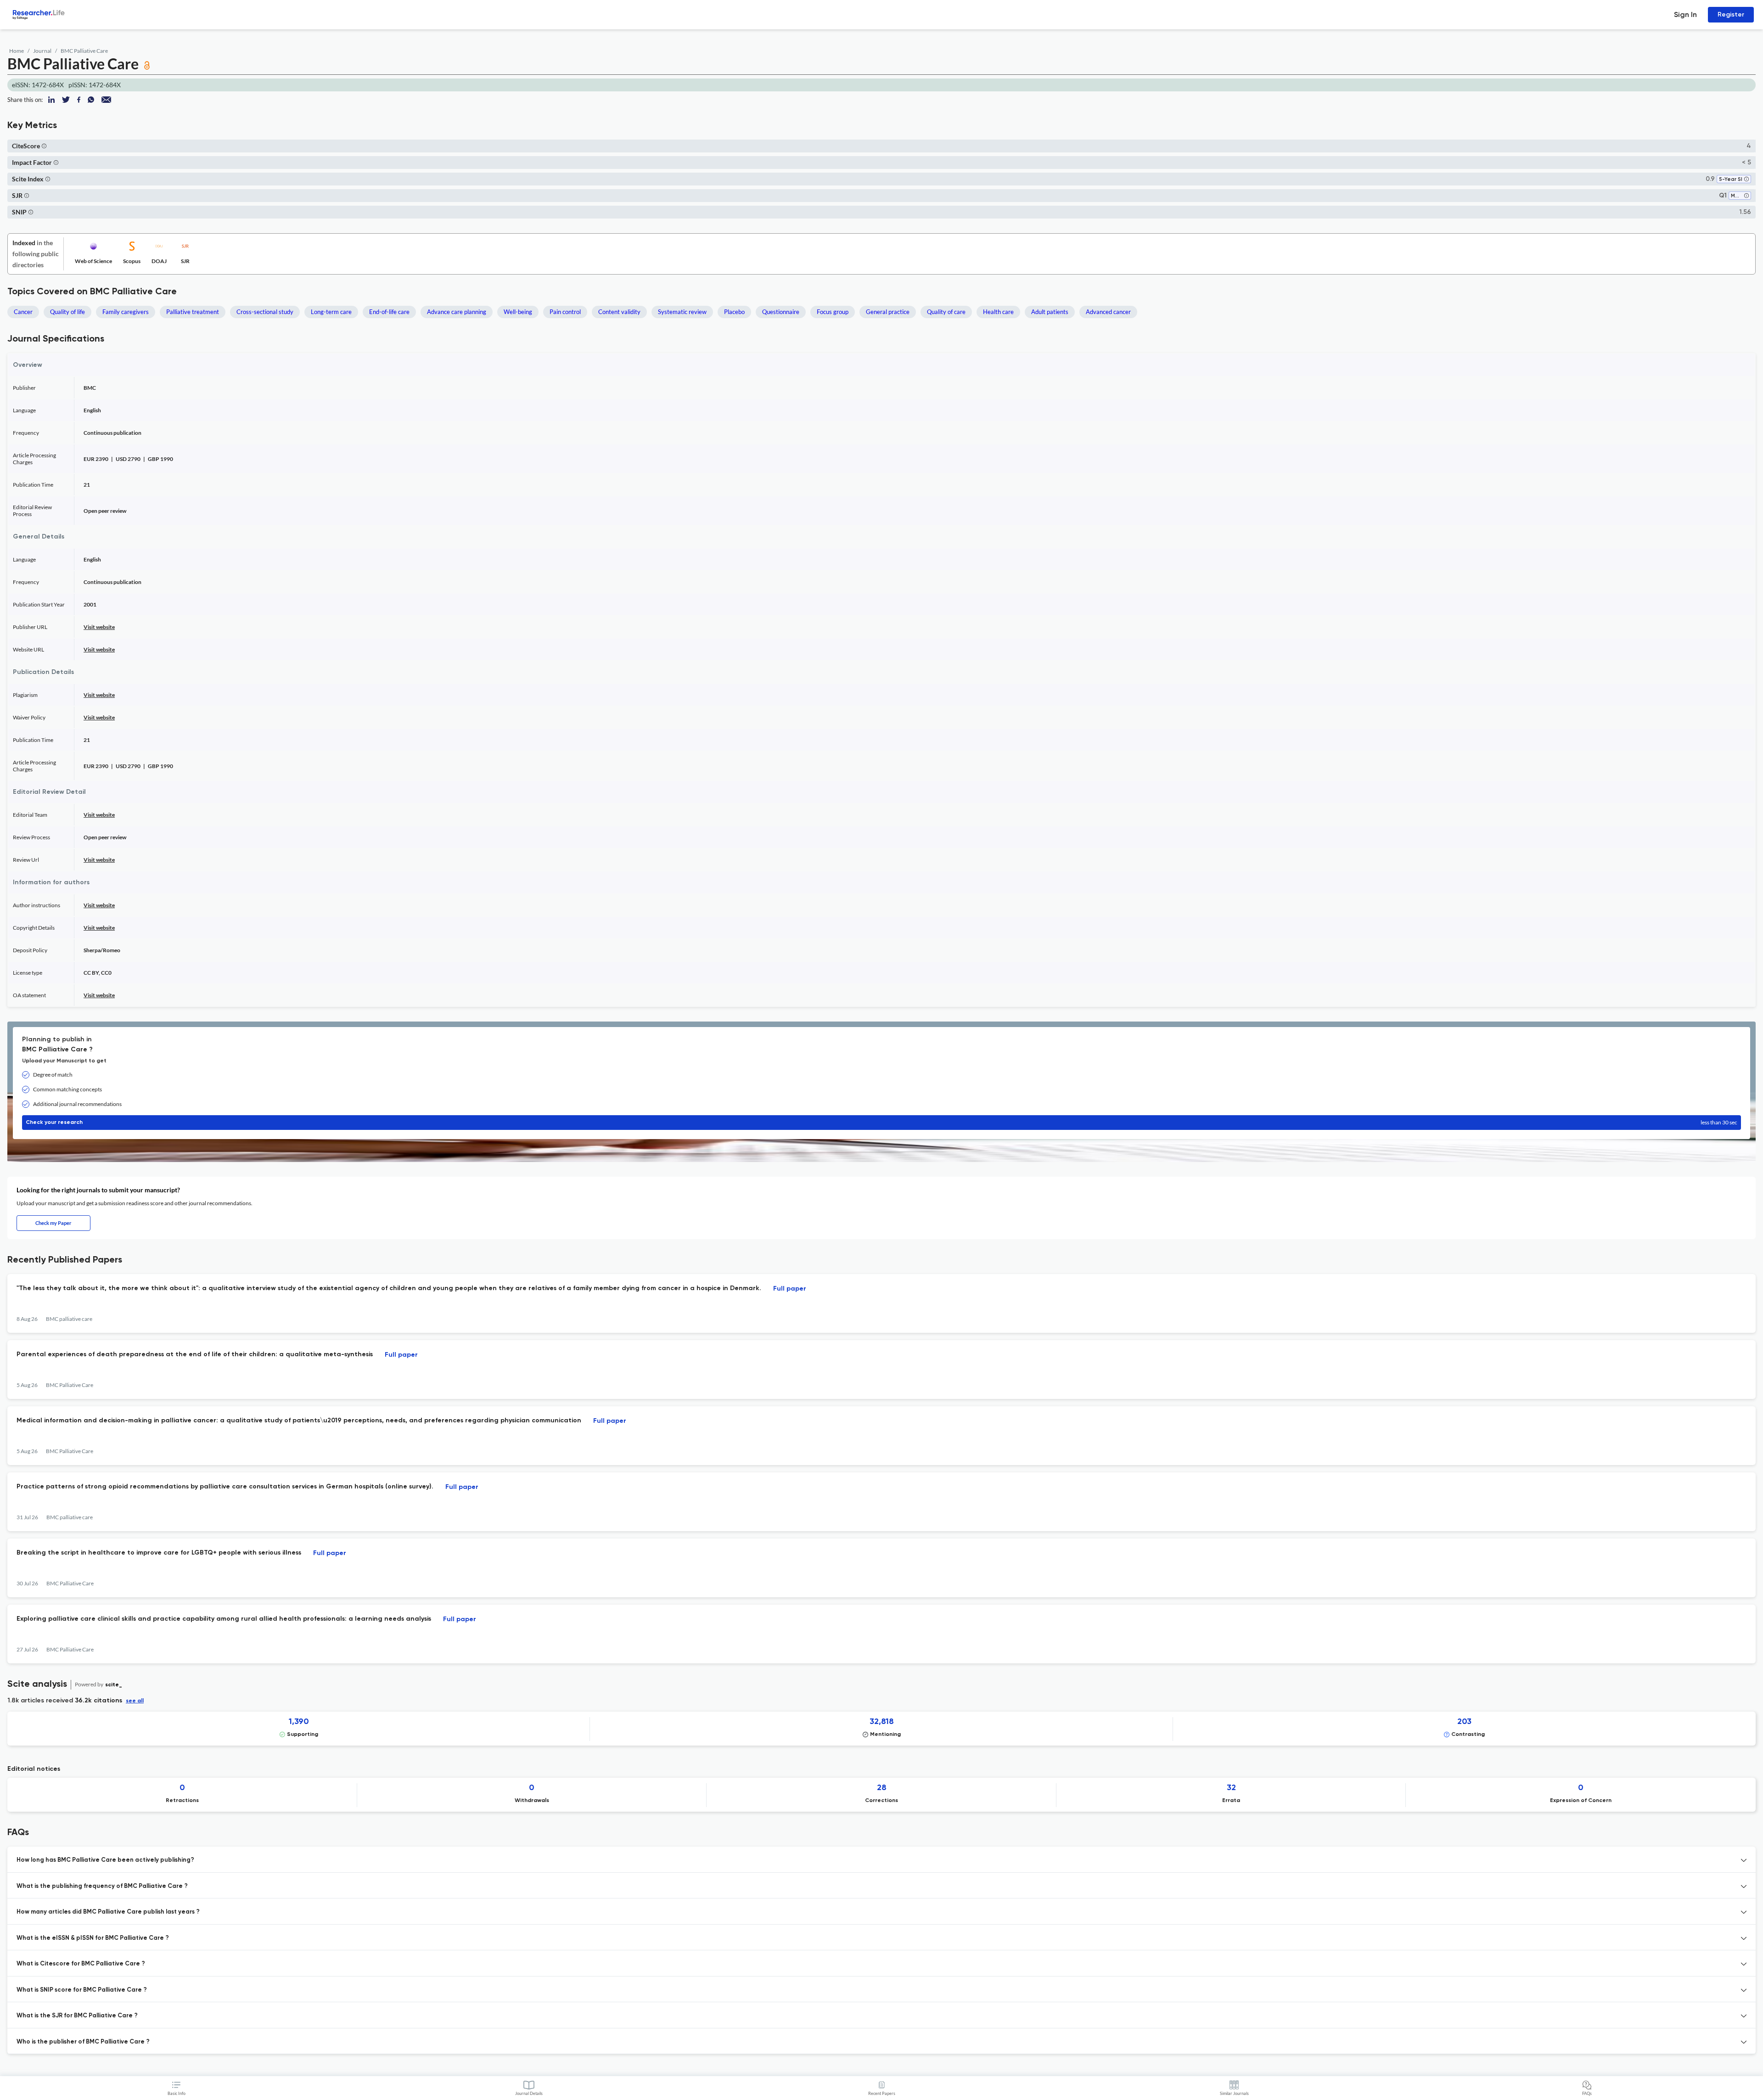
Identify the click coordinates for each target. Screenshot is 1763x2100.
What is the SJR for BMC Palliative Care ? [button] (77, 2016)
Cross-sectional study (265, 312)
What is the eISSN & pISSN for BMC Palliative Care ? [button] (93, 1938)
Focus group (833, 312)
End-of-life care (389, 312)
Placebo (734, 312)
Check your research (881, 1122)
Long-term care (331, 312)
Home (17, 51)
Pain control (565, 312)
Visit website (99, 627)
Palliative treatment (193, 312)
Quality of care (946, 312)
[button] (44, 146)
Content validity (619, 312)
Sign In (1685, 14)
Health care (998, 312)
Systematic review (682, 312)
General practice (888, 312)
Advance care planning (457, 312)
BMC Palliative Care (84, 51)
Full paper (790, 1289)
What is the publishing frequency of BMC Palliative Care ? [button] (102, 1886)
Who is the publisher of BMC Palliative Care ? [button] (83, 2042)
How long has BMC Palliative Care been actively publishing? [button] (105, 1860)
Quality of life (67, 312)
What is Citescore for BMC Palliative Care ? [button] (81, 1964)
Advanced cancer (1108, 312)
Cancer (23, 312)
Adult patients (1050, 312)
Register (1731, 14)
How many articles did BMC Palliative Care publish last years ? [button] (108, 1912)
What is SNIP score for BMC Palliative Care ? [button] (82, 1990)
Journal (42, 51)
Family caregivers (126, 312)
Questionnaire (781, 312)
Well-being (518, 312)
